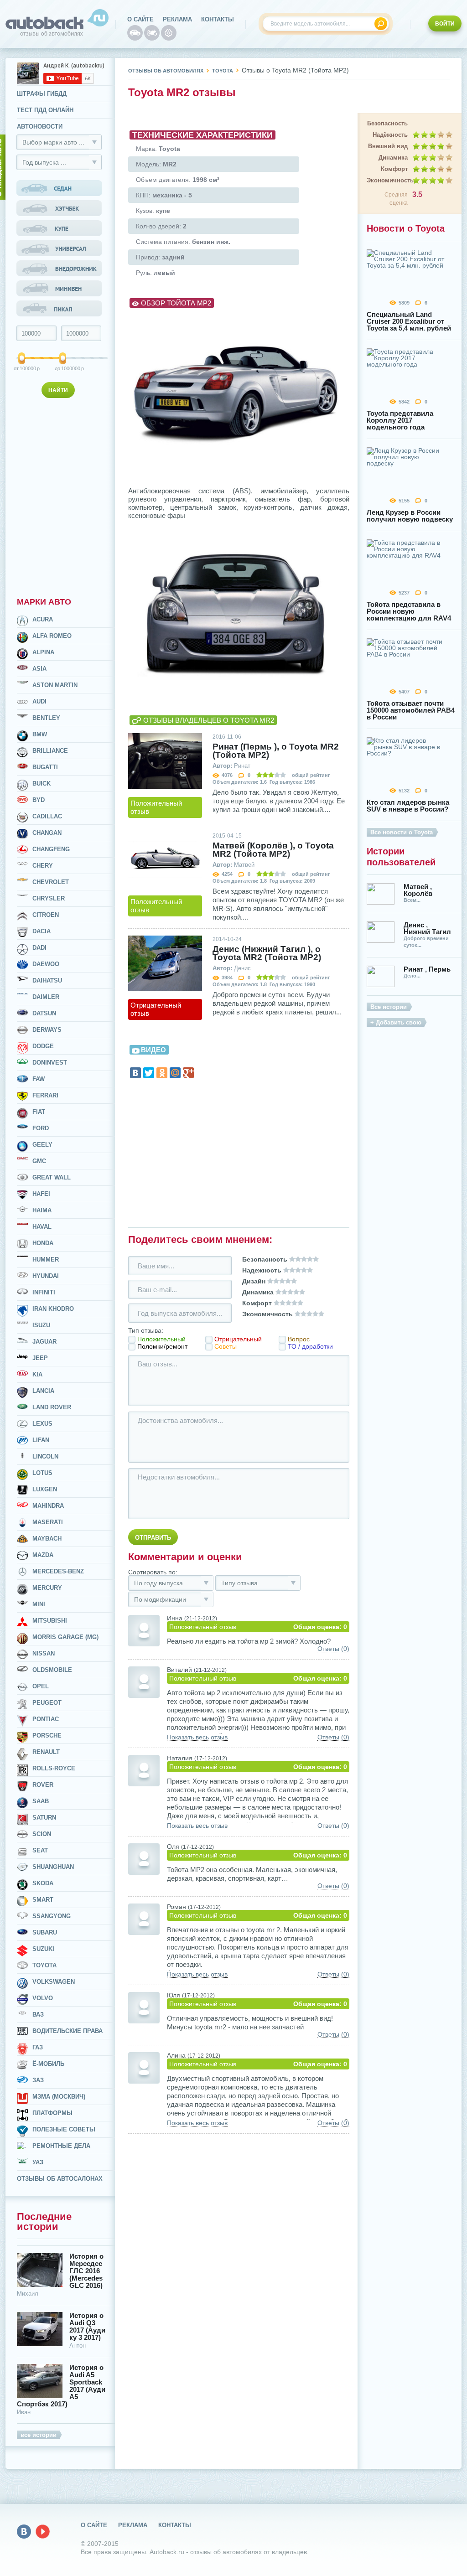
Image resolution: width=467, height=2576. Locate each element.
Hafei (41, 1194)
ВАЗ (38, 2015)
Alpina (43, 652)
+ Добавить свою (396, 1022)
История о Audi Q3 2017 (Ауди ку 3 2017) (87, 2327)
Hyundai (46, 1276)
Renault (46, 1752)
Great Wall (52, 1177)
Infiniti (44, 1292)
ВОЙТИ (445, 24)
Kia (37, 1374)
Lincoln (45, 1456)
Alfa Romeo (52, 636)
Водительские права (67, 2031)
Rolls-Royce (54, 1768)
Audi (39, 701)
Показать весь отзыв (197, 1737)
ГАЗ (38, 2047)
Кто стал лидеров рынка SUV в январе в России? (408, 806)
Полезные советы (64, 2129)
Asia (39, 669)
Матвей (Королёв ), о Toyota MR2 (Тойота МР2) (273, 850)
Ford (41, 1128)
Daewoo (46, 964)
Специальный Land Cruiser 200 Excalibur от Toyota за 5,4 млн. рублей (409, 321)
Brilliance (50, 751)
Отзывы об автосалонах (60, 2179)
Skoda (43, 1883)
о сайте (140, 19)
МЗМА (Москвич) (59, 2097)
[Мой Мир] (175, 1073)
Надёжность (390, 135)
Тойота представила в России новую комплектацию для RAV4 (409, 611)
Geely (42, 1145)
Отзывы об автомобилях (166, 71)
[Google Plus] (188, 1073)
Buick (42, 784)
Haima (42, 1210)
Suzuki (43, 1949)
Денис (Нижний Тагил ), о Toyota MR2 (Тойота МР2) (267, 953)
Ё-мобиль (48, 2064)
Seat (40, 1850)
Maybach (47, 1539)
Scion (42, 1834)
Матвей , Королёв (418, 890)
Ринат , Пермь (427, 969)
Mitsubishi (50, 1621)
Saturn (44, 1818)
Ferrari (45, 1095)
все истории (39, 2435)
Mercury (47, 1588)
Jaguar (44, 1342)
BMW (40, 734)
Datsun (44, 1013)
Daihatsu (47, 980)
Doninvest (50, 1063)
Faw (39, 1079)
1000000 (64, 368)
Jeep (40, 1358)
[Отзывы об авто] (135, 33)
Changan (47, 833)
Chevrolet (51, 882)
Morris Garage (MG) (65, 1637)
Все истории (389, 1007)
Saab (41, 1801)
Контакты (218, 19)
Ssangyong (52, 1916)
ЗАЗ (38, 2080)
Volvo (43, 1998)
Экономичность (387, 180)
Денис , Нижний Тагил (427, 928)
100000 (22, 368)
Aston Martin (55, 685)
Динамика (393, 158)
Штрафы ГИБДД (42, 94)
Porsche (47, 1735)
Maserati (48, 1522)
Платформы (52, 2113)
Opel (41, 1686)
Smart (43, 1900)
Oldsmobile (52, 1670)
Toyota (44, 1965)
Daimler (46, 997)
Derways (47, 1030)
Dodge (43, 1046)
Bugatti (45, 767)
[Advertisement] (60, 496)
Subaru (45, 1932)
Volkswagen (54, 1982)
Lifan (41, 1440)
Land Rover (52, 1407)
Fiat (39, 1112)
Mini (39, 1604)
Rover (43, 1785)
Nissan (44, 1653)
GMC (39, 1161)
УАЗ (38, 2162)
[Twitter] (149, 1073)
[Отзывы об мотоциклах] (152, 33)
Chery (43, 866)
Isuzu (41, 1325)
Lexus (42, 1424)
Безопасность (387, 123)
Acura (43, 619)
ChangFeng (51, 849)
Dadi (39, 948)
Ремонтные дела (61, 2146)
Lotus (42, 1473)
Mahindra (48, 1506)
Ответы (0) (333, 1649)
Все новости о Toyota (402, 832)
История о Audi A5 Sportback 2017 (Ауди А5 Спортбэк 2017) (61, 2386)
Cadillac (47, 816)
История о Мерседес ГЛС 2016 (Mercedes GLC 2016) (86, 2271)
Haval (42, 1227)
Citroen (46, 915)
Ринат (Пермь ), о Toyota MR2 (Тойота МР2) (276, 751)
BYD (39, 800)
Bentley (46, 718)
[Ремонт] (169, 33)
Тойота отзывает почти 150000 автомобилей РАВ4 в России (411, 710)
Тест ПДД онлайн (45, 110)
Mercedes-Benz (58, 1571)
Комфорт (394, 169)
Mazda (43, 1555)
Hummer (46, 1260)
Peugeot (47, 1703)
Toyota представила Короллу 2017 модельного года (400, 420)
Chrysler (49, 898)
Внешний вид (388, 146)
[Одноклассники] (162, 1073)
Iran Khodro (53, 1309)
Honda (43, 1243)
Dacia (42, 931)
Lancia (43, 1391)
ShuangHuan (53, 1867)
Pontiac (46, 1719)
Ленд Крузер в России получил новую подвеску (410, 516)
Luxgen (45, 1489)
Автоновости (40, 127)
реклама (177, 19)
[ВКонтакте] (135, 1073)
